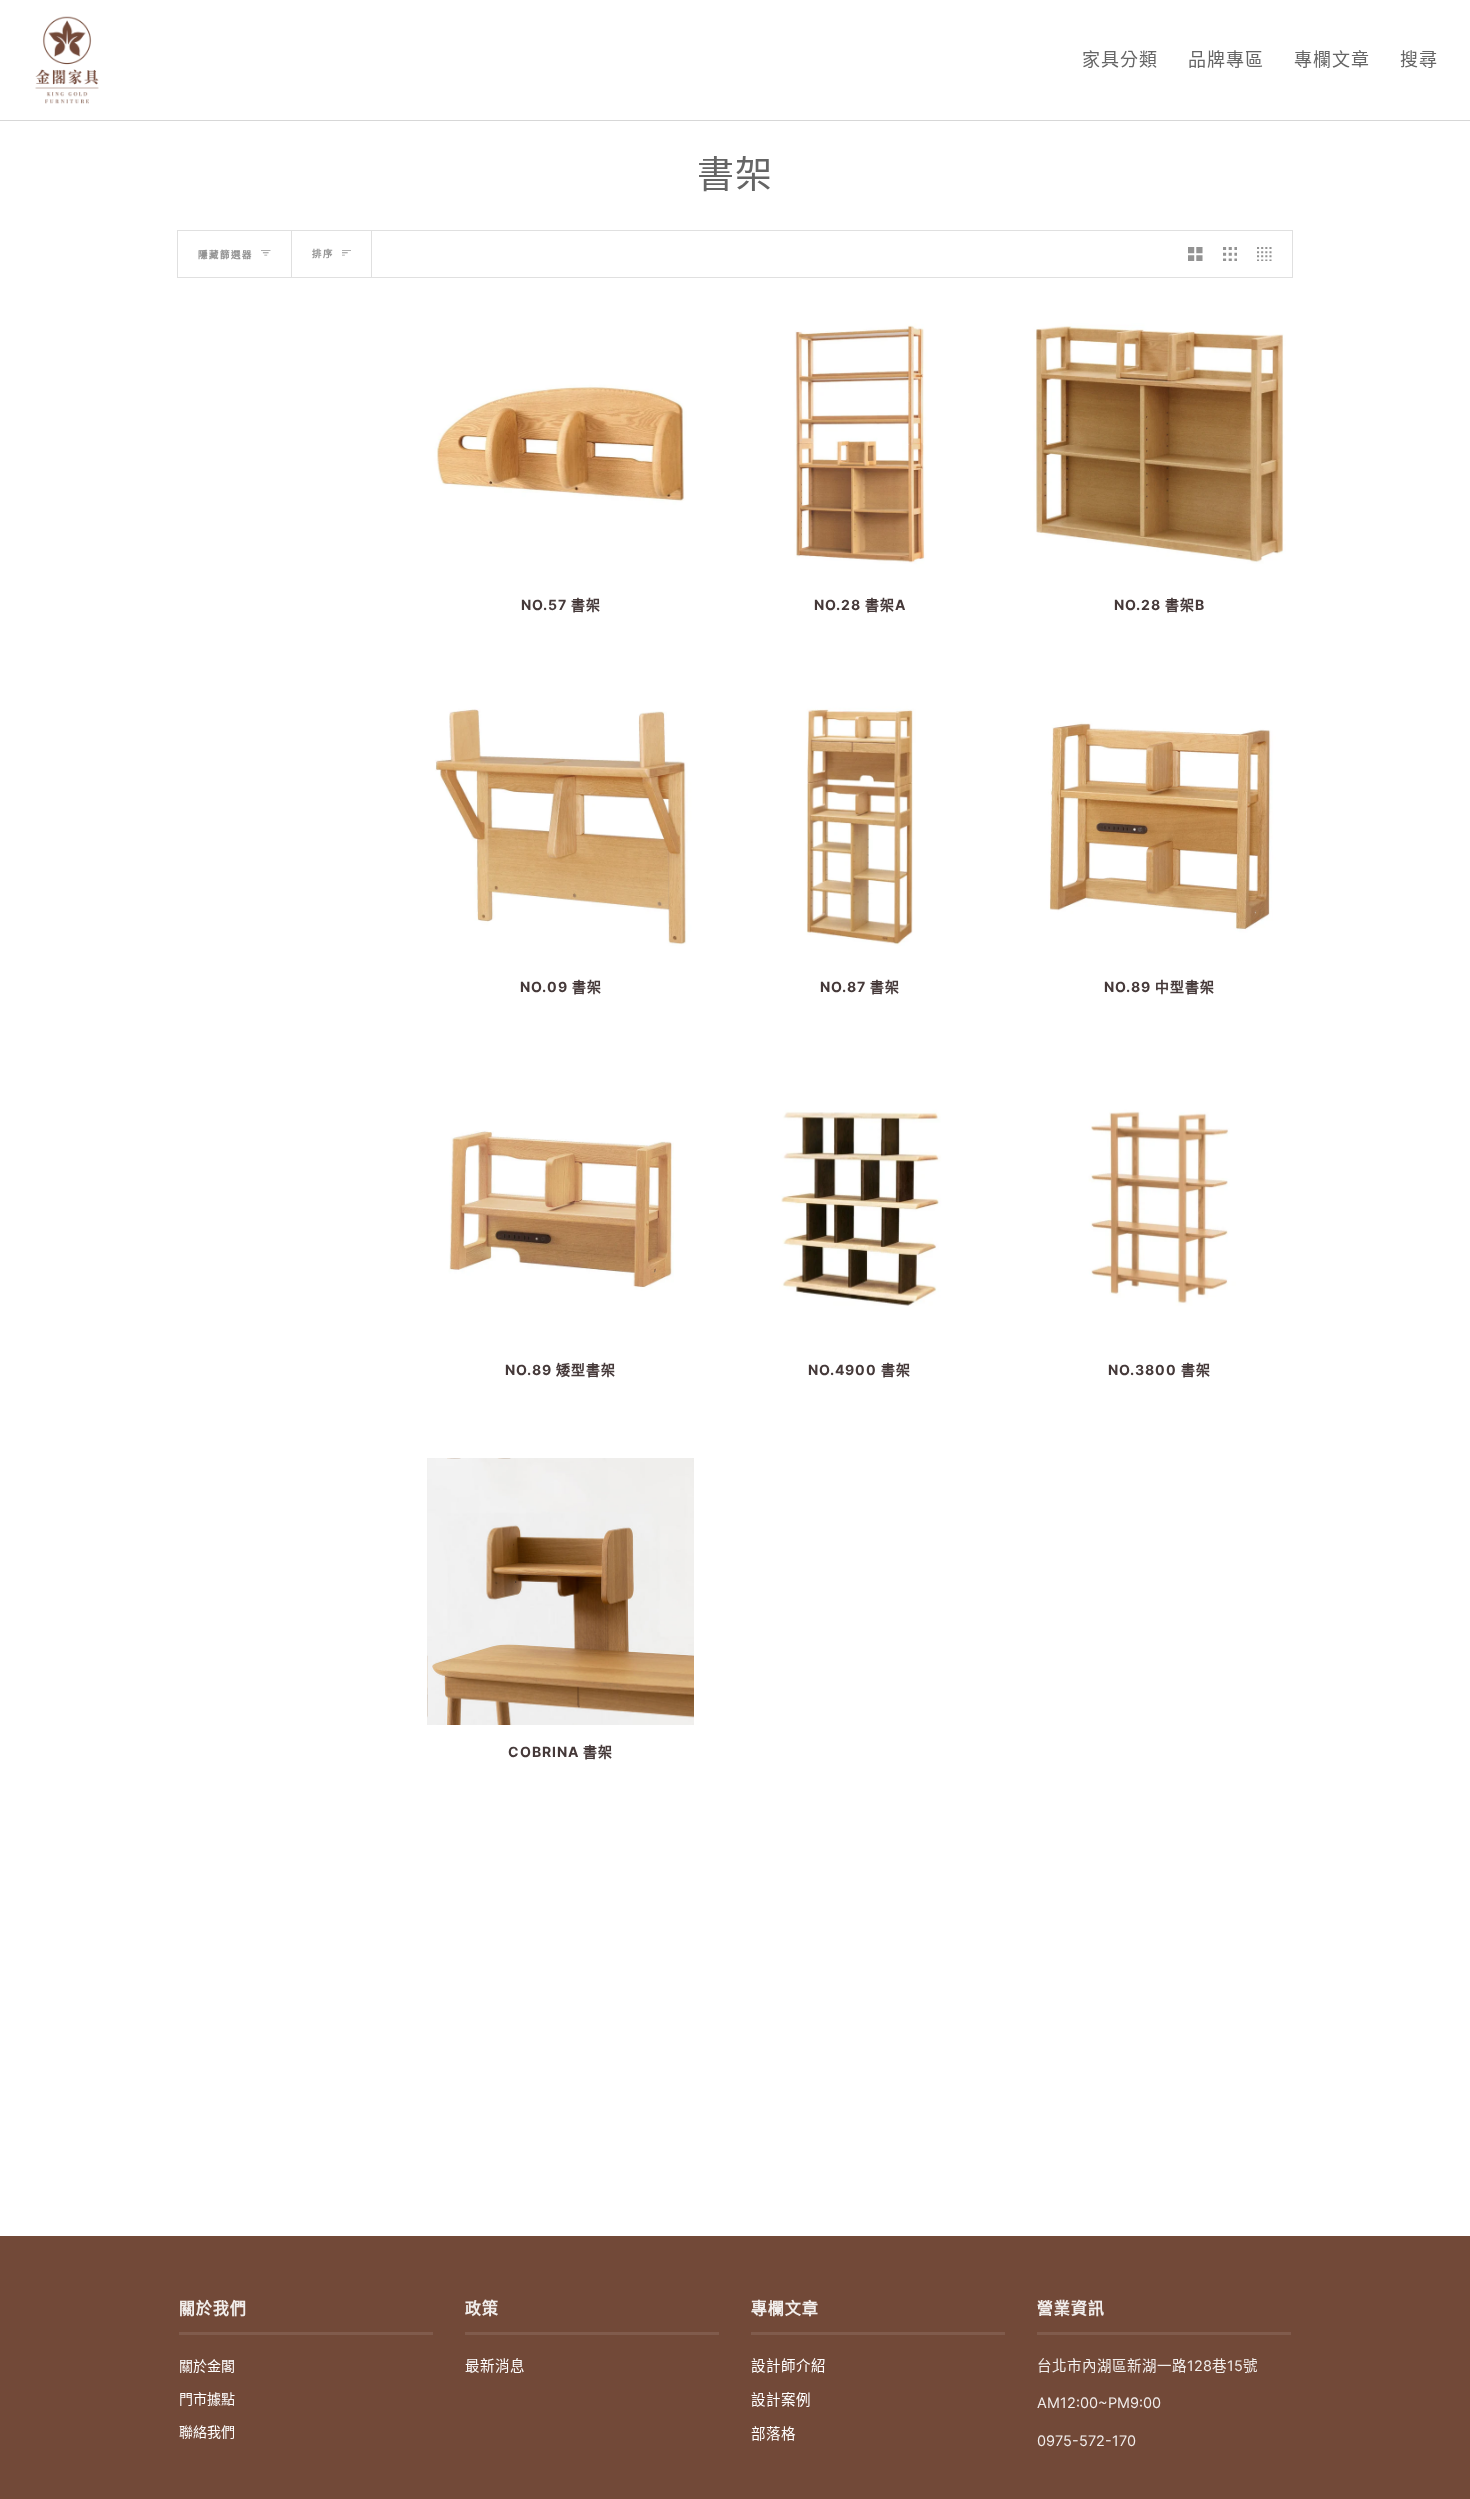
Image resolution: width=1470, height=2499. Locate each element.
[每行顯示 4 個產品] (1269, 254)
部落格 (773, 2434)
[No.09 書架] (560, 826)
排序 (323, 253)
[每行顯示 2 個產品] (1195, 254)
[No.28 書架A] (859, 443)
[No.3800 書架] (1159, 1208)
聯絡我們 (207, 2431)
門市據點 (207, 2398)
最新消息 (495, 2366)
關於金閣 (207, 2365)
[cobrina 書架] (560, 1591)
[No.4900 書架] (859, 1208)
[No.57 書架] (560, 443)
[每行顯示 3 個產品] (1230, 254)
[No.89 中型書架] (1159, 826)
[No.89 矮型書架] (560, 1208)
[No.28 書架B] (1159, 443)
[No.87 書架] (859, 826)
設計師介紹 (788, 2366)
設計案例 (781, 2400)
